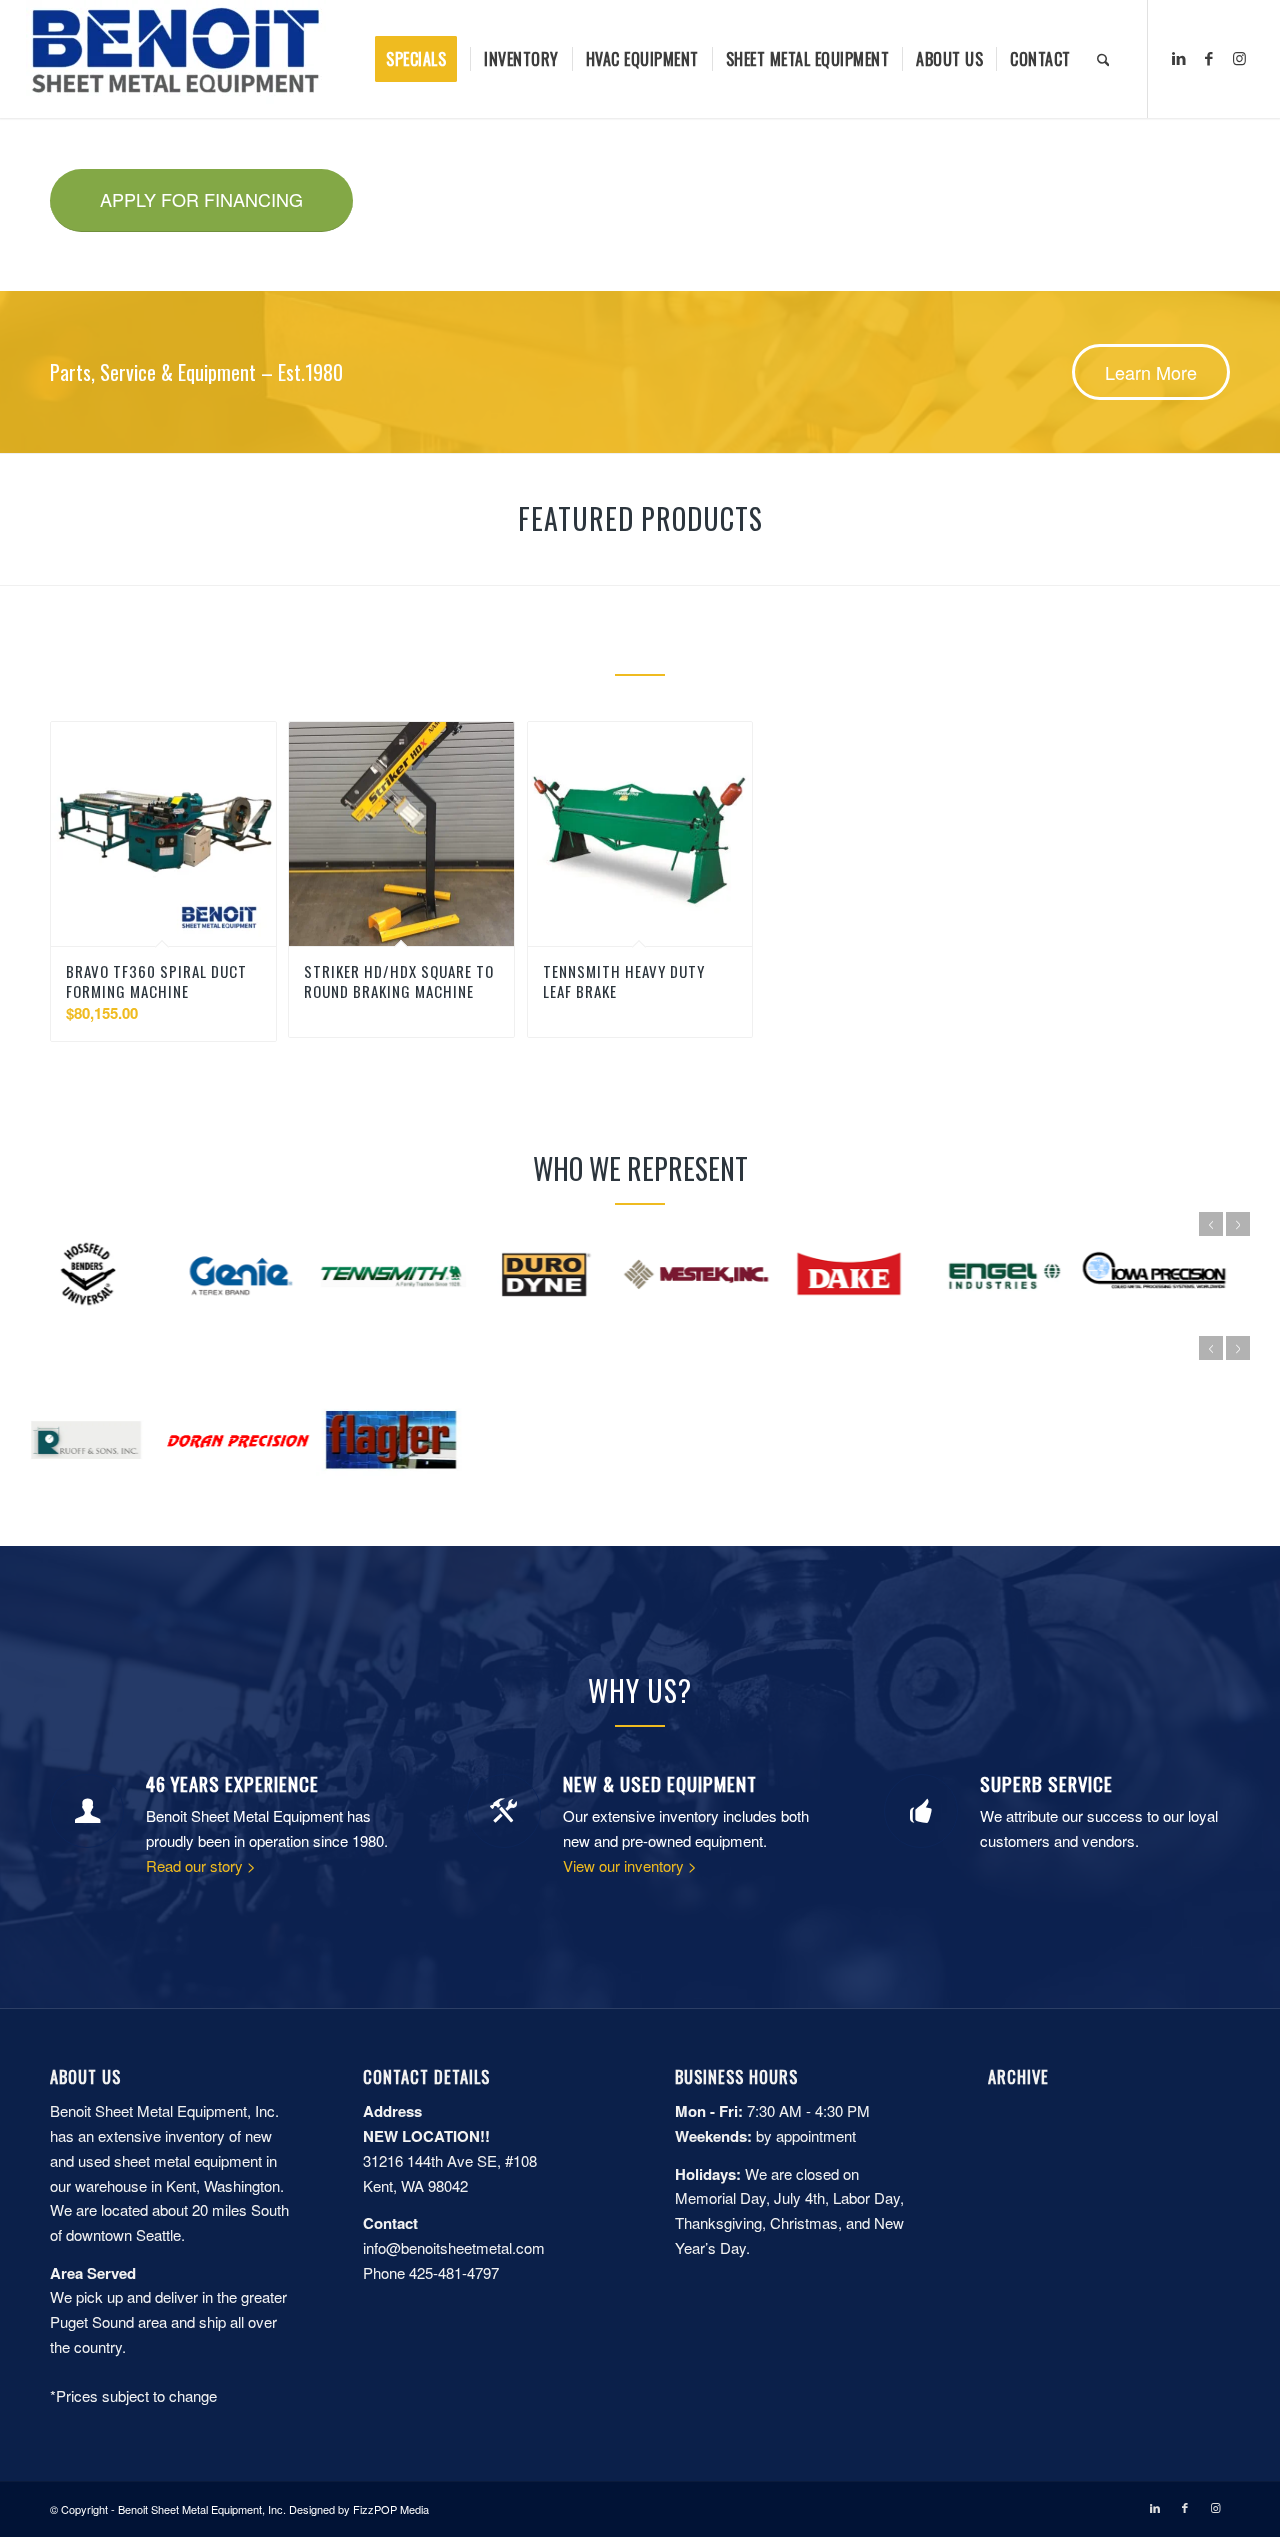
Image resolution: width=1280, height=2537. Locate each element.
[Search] (1103, 59)
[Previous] (1211, 1224)
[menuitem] (422, 59)
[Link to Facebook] (1209, 58)
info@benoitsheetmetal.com (454, 2247)
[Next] (1238, 1224)
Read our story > (201, 1865)
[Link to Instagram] (1239, 58)
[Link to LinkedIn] (1179, 58)
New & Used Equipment (660, 1783)
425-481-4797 (454, 2272)
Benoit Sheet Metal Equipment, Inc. (202, 2509)
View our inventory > (630, 1865)
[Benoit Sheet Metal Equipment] (176, 59)
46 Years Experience (232, 1783)
